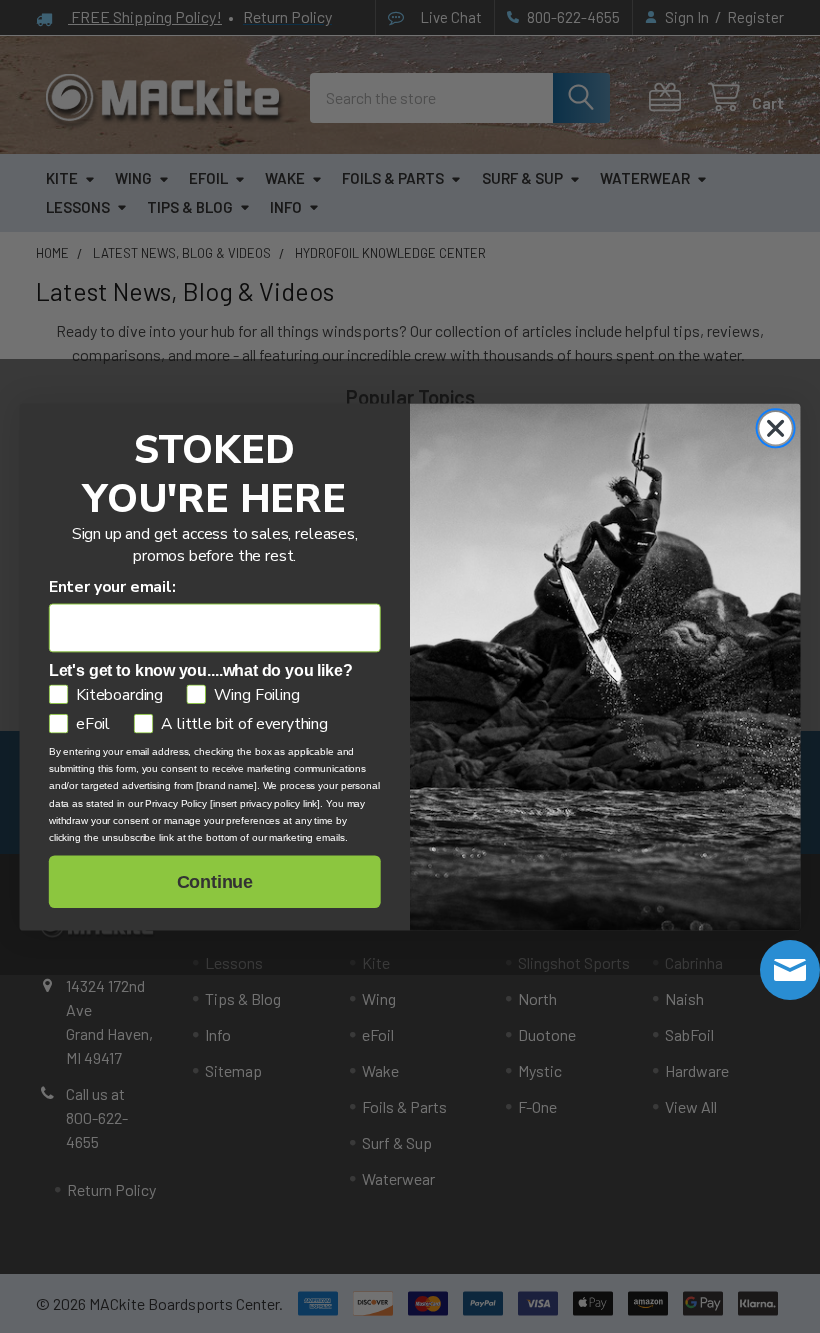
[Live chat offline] (790, 970)
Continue (215, 882)
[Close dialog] (776, 428)
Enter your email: (112, 586)
